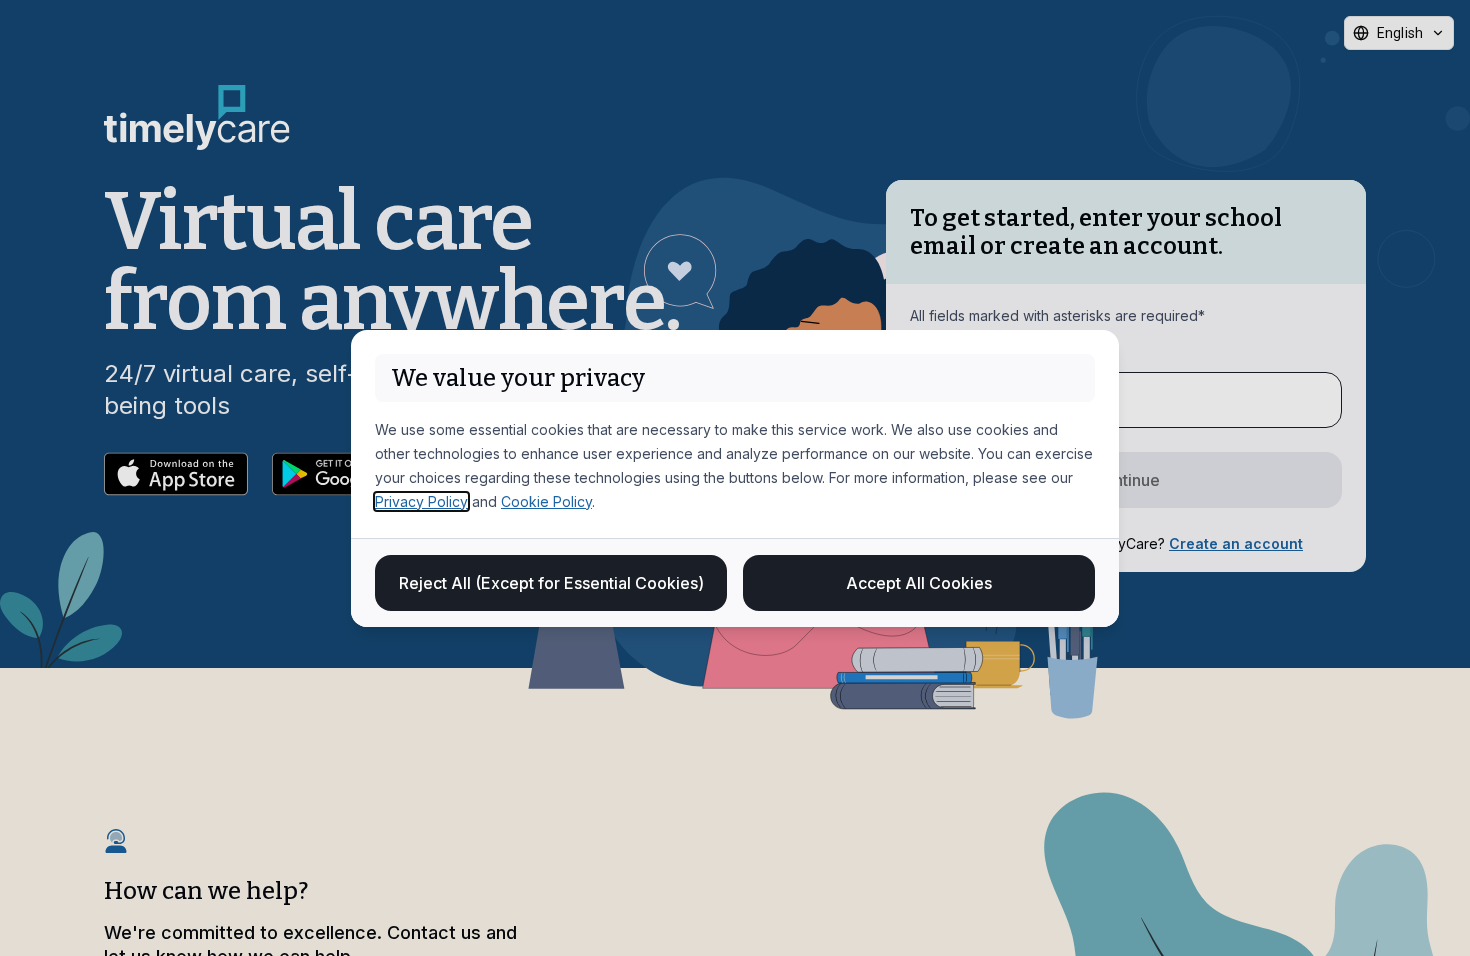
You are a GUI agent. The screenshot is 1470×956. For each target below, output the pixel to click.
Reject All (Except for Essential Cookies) (551, 583)
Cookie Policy (546, 501)
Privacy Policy (421, 501)
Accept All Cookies (919, 583)
